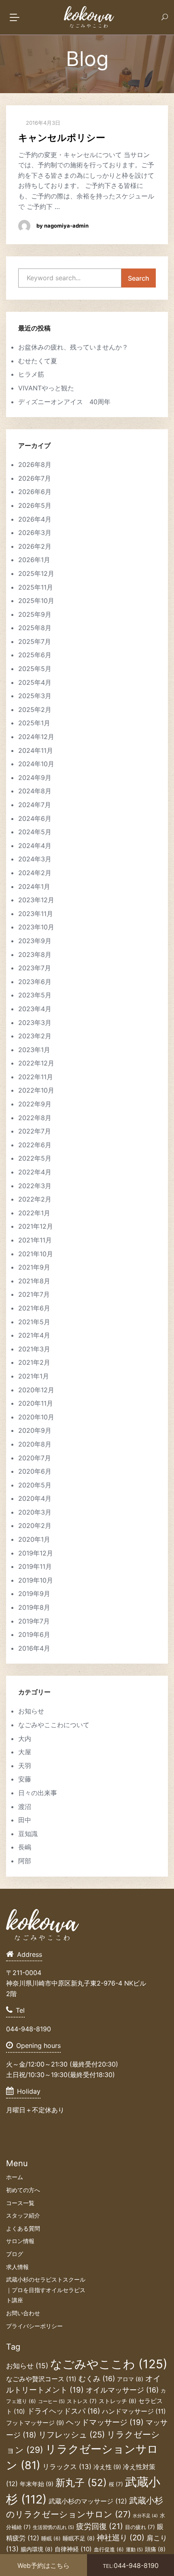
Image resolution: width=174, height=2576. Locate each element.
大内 (25, 1739)
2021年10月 (36, 1254)
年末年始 (37, 2484)
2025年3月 (35, 696)
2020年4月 (35, 1498)
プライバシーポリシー (34, 2326)
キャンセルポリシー (62, 138)
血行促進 (109, 2549)
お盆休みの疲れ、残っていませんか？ (73, 347)
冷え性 (107, 2467)
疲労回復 (100, 2526)
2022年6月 (35, 1145)
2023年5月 (35, 995)
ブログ (15, 2254)
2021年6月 (34, 1308)
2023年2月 (35, 1036)
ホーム (15, 2177)
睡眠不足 (79, 2538)
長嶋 (25, 1847)
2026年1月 (34, 560)
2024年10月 (36, 764)
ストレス (82, 2401)
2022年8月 (35, 1118)
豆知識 (28, 1834)
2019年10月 (36, 1580)
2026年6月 (35, 492)
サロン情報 (20, 2241)
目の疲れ (140, 2527)
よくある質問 (23, 2228)
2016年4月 (34, 1648)
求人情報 (17, 2267)
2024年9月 (35, 778)
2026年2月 (35, 546)
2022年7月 (35, 1131)
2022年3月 (35, 1186)
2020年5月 (35, 1485)
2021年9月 (34, 1267)
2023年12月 (36, 900)
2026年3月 (35, 533)
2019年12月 (36, 1553)
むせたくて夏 (38, 361)
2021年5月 (34, 1322)
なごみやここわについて (54, 1725)
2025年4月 (35, 682)
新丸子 (81, 2482)
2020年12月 (36, 1390)
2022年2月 (35, 1199)
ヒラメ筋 (31, 374)
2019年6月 (34, 1634)
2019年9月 (34, 1594)
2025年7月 (35, 641)
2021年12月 (36, 1226)
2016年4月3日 (42, 123)
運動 (134, 2550)
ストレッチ (118, 2401)
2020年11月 (36, 1403)
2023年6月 (35, 982)
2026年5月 (35, 505)
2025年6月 (35, 655)
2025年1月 (34, 723)
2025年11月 (36, 587)
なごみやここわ (109, 2364)
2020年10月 (36, 1417)
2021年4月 (34, 1335)
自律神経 (73, 2549)
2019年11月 (35, 1566)
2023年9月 (35, 941)
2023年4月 (35, 1009)
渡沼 (25, 1807)
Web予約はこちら (43, 2565)
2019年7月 (34, 1621)
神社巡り (121, 2538)
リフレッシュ (72, 2434)
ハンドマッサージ (134, 2411)
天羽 (25, 1766)
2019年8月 (34, 1607)
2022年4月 (35, 1172)
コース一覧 (20, 2203)
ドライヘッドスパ (64, 2411)
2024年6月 (35, 818)
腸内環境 (37, 2549)
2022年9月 (35, 1104)
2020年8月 (35, 1444)
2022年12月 (36, 1063)
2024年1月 (34, 886)
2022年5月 (35, 1158)
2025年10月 (36, 601)
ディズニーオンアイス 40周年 (64, 402)
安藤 (25, 1779)
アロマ (130, 2379)
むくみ (97, 2379)
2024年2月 (35, 873)
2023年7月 (35, 968)
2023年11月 (36, 914)
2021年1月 (34, 1376)
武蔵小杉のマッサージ (88, 2501)
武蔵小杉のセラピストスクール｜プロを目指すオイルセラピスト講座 (46, 2290)
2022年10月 (36, 1090)
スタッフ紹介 (23, 2215)
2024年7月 (35, 805)
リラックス (67, 2467)
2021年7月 (34, 1294)
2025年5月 (35, 669)
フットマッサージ (35, 2423)
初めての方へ (23, 2190)
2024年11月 (36, 750)
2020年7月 (35, 1458)
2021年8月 (34, 1281)
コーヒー (51, 2401)
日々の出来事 (38, 1793)
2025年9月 (35, 614)
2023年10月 (36, 927)
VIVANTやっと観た (46, 388)
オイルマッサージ (122, 2390)
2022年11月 (36, 1077)
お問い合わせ (23, 2313)
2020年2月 (35, 1526)
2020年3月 (35, 1512)
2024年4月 (35, 846)
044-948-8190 (131, 2565)
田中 (25, 1820)
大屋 (25, 1752)
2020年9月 (35, 1430)
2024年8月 (35, 791)
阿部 (25, 1861)
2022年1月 (34, 1213)
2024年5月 (35, 832)
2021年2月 (34, 1362)
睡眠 (51, 2539)
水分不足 (145, 2516)
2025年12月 (36, 573)
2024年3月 (35, 859)
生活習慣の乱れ (53, 2527)
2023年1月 (34, 1050)
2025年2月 (35, 710)
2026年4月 (35, 519)
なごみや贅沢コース (41, 2379)
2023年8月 (35, 955)
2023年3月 (35, 1023)
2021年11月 (35, 1240)
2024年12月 (36, 737)
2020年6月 (35, 1471)
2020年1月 (34, 1539)
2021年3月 (34, 1349)
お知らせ (31, 1711)
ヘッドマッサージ (105, 2422)
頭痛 (155, 2549)
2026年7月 (35, 478)
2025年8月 (35, 628)
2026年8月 (35, 464)
